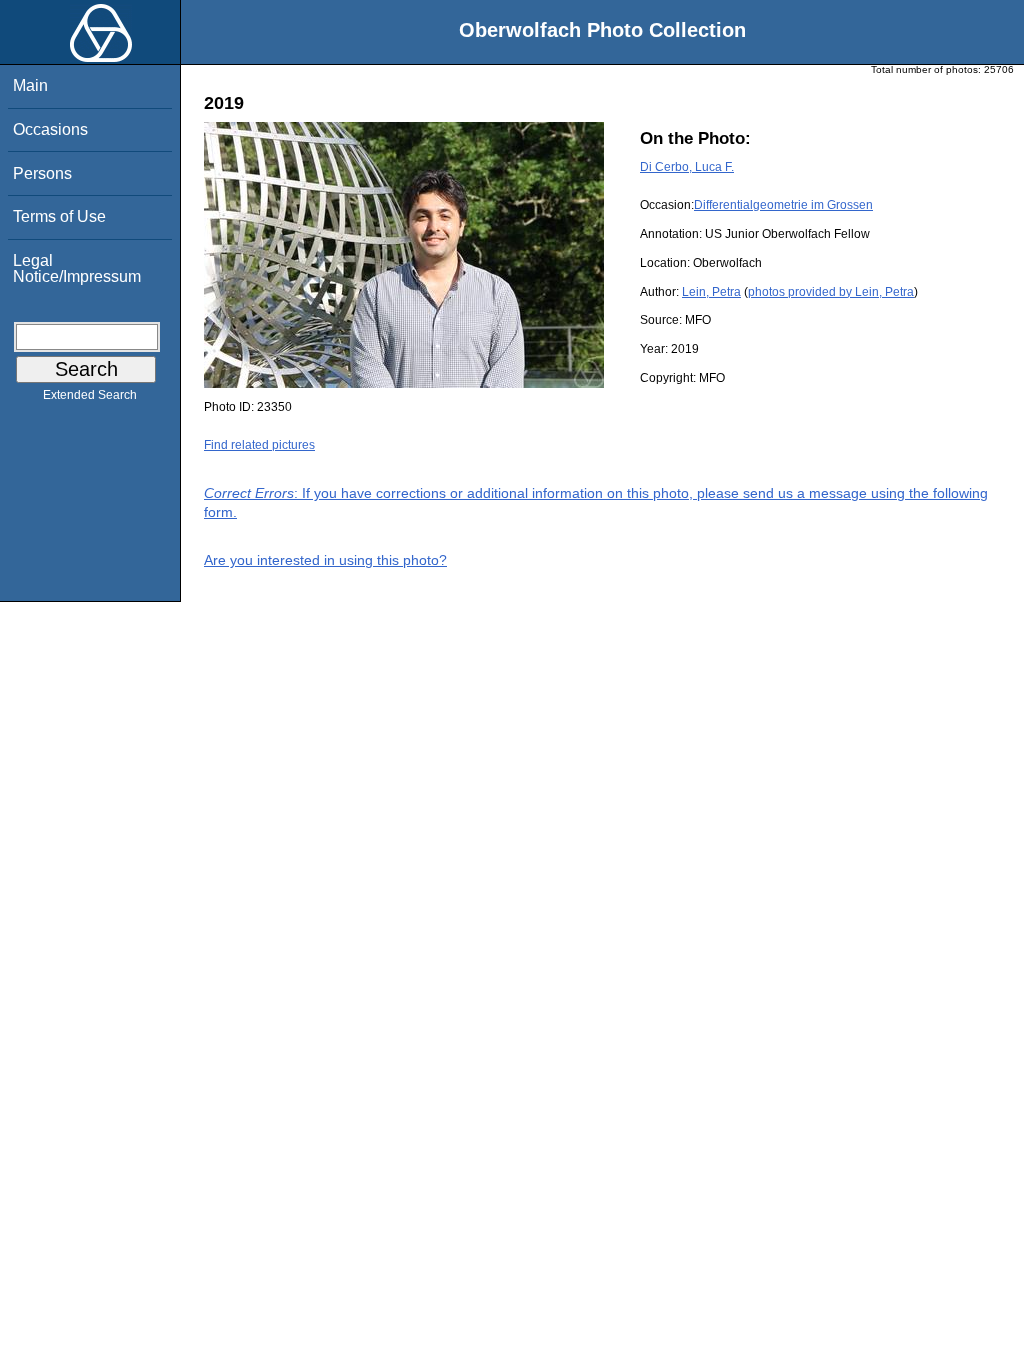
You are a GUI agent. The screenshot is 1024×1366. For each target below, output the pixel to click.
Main (30, 85)
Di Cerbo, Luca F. (687, 167)
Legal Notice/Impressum (77, 268)
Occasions (50, 129)
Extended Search (90, 395)
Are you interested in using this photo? (325, 560)
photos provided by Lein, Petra (831, 292)
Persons (42, 173)
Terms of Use (59, 216)
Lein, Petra (711, 292)
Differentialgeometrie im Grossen (783, 205)
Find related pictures (259, 445)
